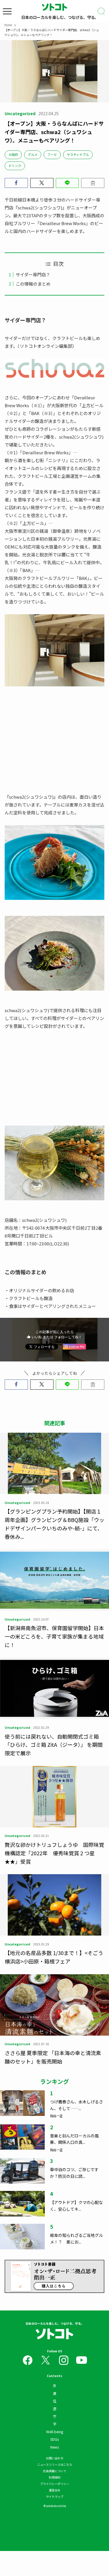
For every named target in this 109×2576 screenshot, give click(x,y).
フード (52, 154)
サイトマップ (55, 2496)
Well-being (55, 2432)
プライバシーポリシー (55, 2484)
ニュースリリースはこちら (55, 2464)
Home (8, 25)
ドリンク (15, 165)
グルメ (33, 154)
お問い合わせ (55, 2458)
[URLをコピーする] (93, 183)
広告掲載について (55, 2471)
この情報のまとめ (33, 284)
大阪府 (13, 154)
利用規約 (55, 2477)
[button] (16, 183)
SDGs (54, 2439)
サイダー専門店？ (33, 274)
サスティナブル (78, 154)
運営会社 (55, 2490)
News (54, 2447)
